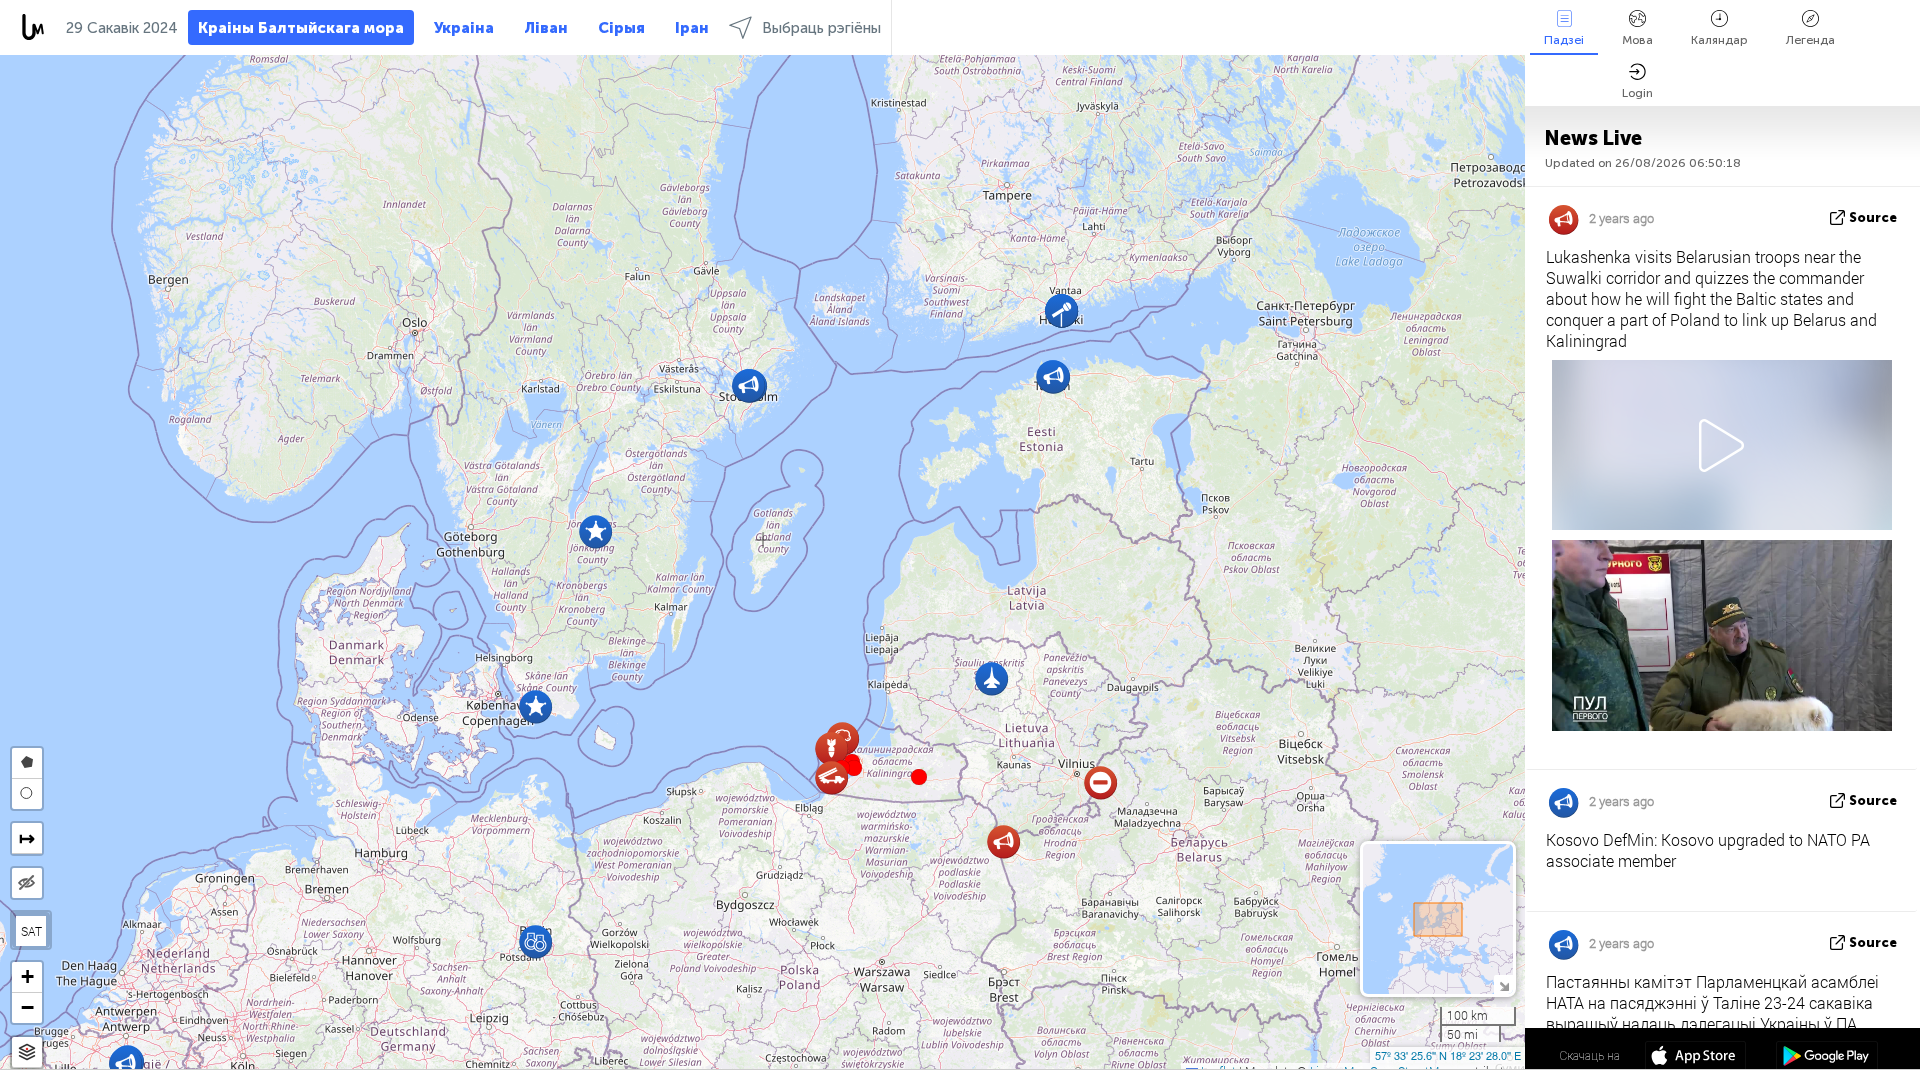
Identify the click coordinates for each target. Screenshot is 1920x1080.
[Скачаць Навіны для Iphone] (1695, 1058)
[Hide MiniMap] (1503, 984)
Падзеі (1564, 40)
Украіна (464, 28)
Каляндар (1719, 40)
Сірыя (621, 28)
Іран (692, 28)
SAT (31, 931)
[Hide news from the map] (27, 883)
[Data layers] (27, 1052)
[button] (854, 768)
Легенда (1810, 40)
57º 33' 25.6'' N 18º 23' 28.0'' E (1448, 1055)
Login (1637, 93)
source (1873, 217)
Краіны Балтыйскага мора (301, 28)
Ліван (546, 28)
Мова (1637, 40)
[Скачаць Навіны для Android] (1826, 1058)
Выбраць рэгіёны (821, 28)
